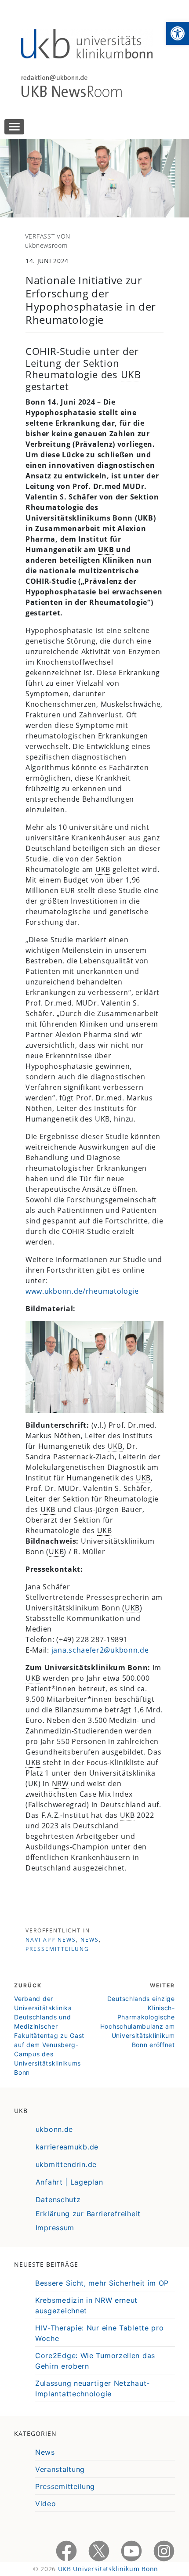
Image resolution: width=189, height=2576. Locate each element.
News (90, 1940)
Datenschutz (58, 2200)
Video (46, 2504)
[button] (178, 33)
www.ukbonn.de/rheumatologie (82, 1291)
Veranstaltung (60, 2469)
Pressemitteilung (57, 1949)
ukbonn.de (54, 2129)
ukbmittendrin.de (66, 2164)
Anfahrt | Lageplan (69, 2182)
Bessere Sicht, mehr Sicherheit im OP (102, 2283)
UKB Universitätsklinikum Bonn (108, 2569)
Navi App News (51, 1940)
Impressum (55, 2228)
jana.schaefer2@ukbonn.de (100, 1650)
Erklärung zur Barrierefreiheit (88, 2214)
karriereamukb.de (67, 2147)
